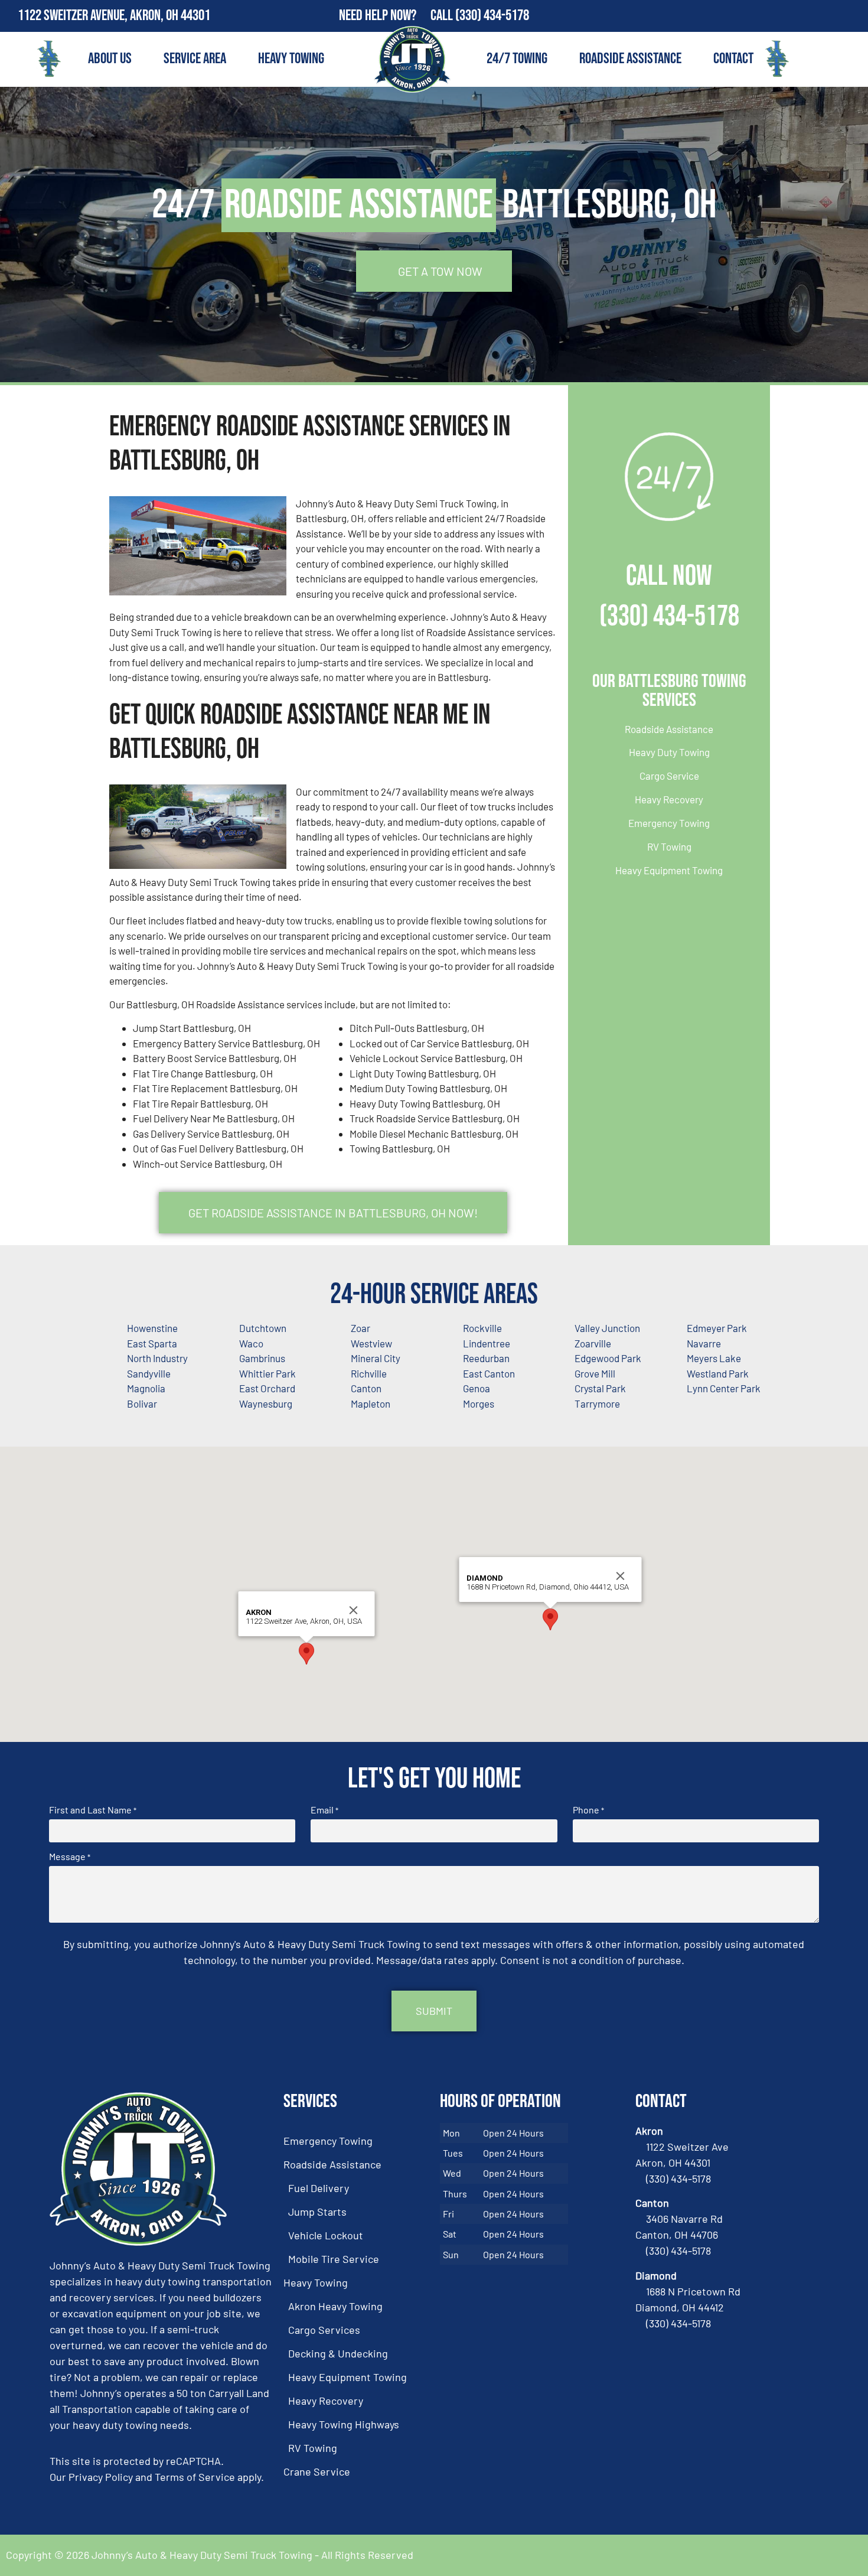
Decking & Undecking (338, 2353)
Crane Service (317, 2471)
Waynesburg (266, 1403)
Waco (251, 1343)
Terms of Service (195, 2477)
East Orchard (267, 1388)
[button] (306, 1654)
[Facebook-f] (827, 16)
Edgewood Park (608, 1358)
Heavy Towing (291, 59)
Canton (366, 1388)
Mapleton (371, 1403)
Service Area (195, 59)
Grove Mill (595, 1373)
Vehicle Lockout (326, 2235)
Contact (733, 59)
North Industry (157, 1358)
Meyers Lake (714, 1358)
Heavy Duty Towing (669, 752)
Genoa (477, 1388)
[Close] (354, 1610)
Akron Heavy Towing (335, 2306)
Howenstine (152, 1328)
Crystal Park (600, 1388)
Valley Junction (607, 1328)
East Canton (489, 1373)
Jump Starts (317, 2212)
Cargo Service (669, 776)
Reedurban (486, 1358)
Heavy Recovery (669, 799)
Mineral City (376, 1358)
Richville (369, 1373)
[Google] (852, 16)
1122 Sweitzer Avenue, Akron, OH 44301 (114, 16)
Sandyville (149, 1373)
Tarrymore (597, 1403)
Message (70, 1857)
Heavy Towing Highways (344, 2424)
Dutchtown (263, 1328)
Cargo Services (324, 2330)
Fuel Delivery (319, 2188)
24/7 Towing (517, 59)
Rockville (482, 1328)
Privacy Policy (101, 2477)
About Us (110, 59)
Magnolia (146, 1388)
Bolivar (142, 1403)
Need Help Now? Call (397, 16)
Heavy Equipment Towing (669, 870)
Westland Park (718, 1373)
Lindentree (487, 1343)
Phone (588, 1810)
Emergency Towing (669, 823)
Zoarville (593, 1343)
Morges (479, 1403)
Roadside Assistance (630, 59)
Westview (371, 1343)
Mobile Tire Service (334, 2259)
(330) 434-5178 (492, 16)
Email (324, 1810)
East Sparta (152, 1343)
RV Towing (669, 846)
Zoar (360, 1328)
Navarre (704, 1343)
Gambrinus (262, 1358)
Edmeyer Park (717, 1328)
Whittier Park (267, 1373)
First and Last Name (93, 1810)
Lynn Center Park (724, 1388)
